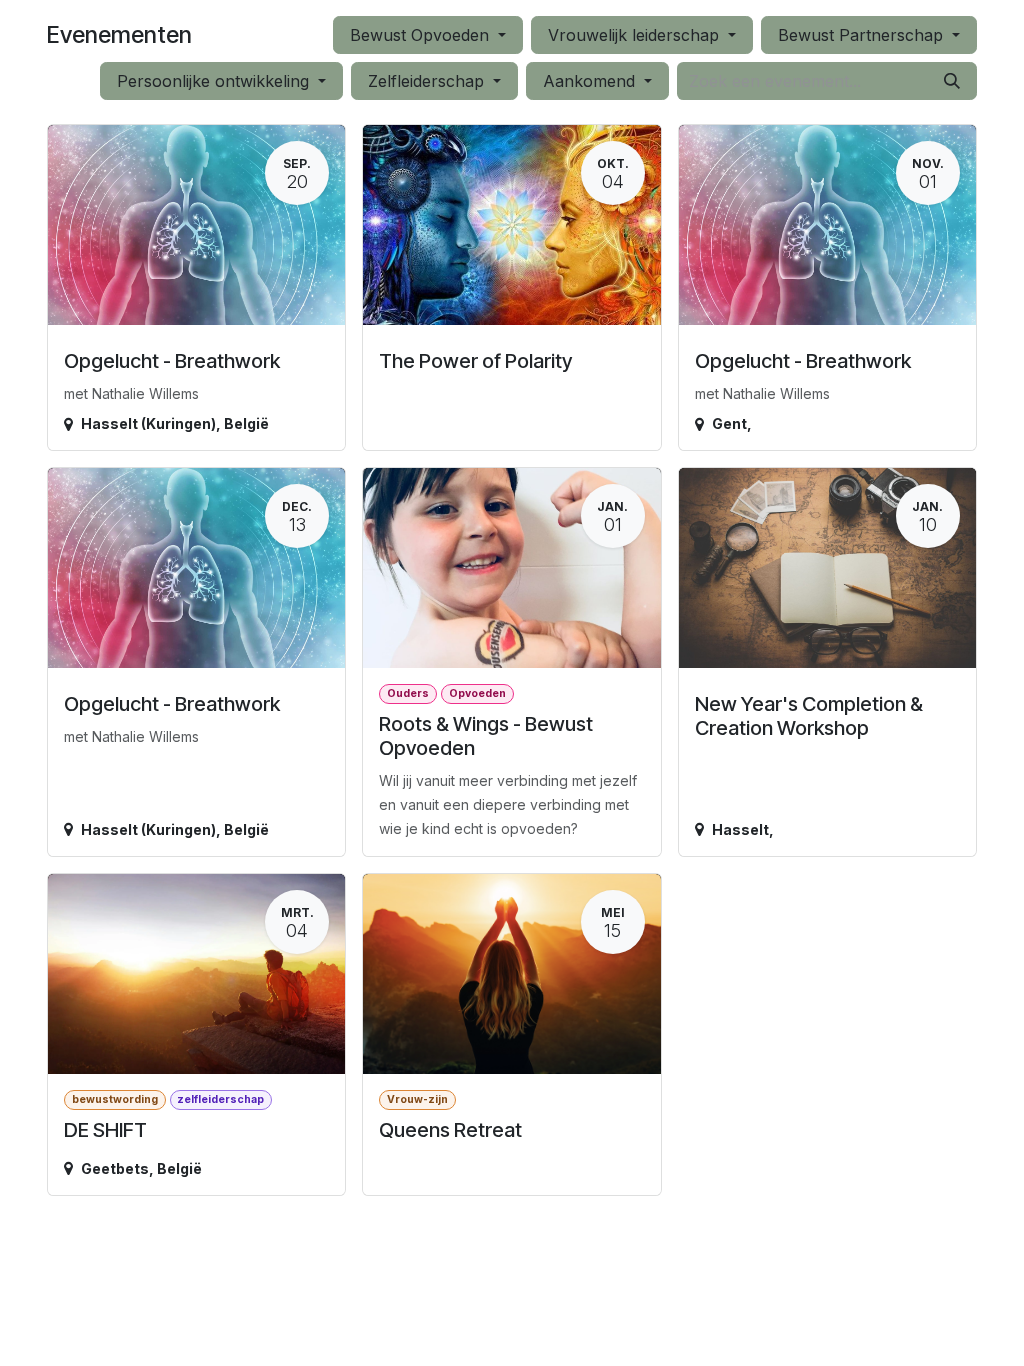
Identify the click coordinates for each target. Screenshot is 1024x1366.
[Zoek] (952, 81)
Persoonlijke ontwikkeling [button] (215, 81)
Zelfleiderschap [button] (428, 81)
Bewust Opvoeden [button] (422, 35)
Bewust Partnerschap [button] (863, 35)
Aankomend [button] (591, 81)
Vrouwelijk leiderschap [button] (636, 35)
